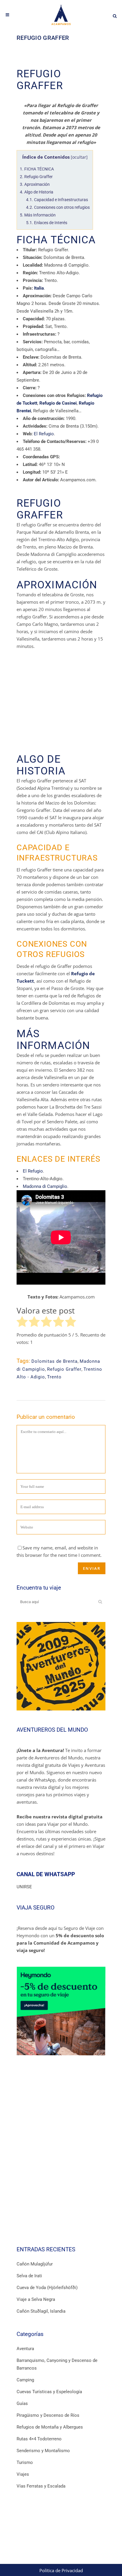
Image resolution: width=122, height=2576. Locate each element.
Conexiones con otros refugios (58, 207)
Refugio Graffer (36, 177)
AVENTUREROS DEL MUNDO (52, 1730)
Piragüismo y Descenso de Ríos (48, 2415)
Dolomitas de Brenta (54, 1361)
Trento (54, 1377)
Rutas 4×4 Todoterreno (39, 2439)
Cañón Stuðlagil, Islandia (41, 2311)
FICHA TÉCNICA (37, 169)
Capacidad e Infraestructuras (57, 200)
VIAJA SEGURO (36, 1908)
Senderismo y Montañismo (43, 2451)
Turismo (25, 2462)
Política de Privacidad (61, 2570)
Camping (25, 2380)
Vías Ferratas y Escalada (41, 2486)
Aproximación (35, 184)
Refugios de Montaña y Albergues (50, 2427)
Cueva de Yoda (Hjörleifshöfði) (47, 2288)
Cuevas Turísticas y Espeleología (49, 2392)
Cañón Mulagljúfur (35, 2264)
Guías (22, 2403)
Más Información (38, 215)
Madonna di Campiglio (45, 1186)
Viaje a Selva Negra (36, 2299)
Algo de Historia (37, 192)
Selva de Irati (29, 2276)
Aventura (25, 2349)
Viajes (23, 2474)
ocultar (79, 157)
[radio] (22, 1323)
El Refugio (44, 434)
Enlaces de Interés (47, 223)
